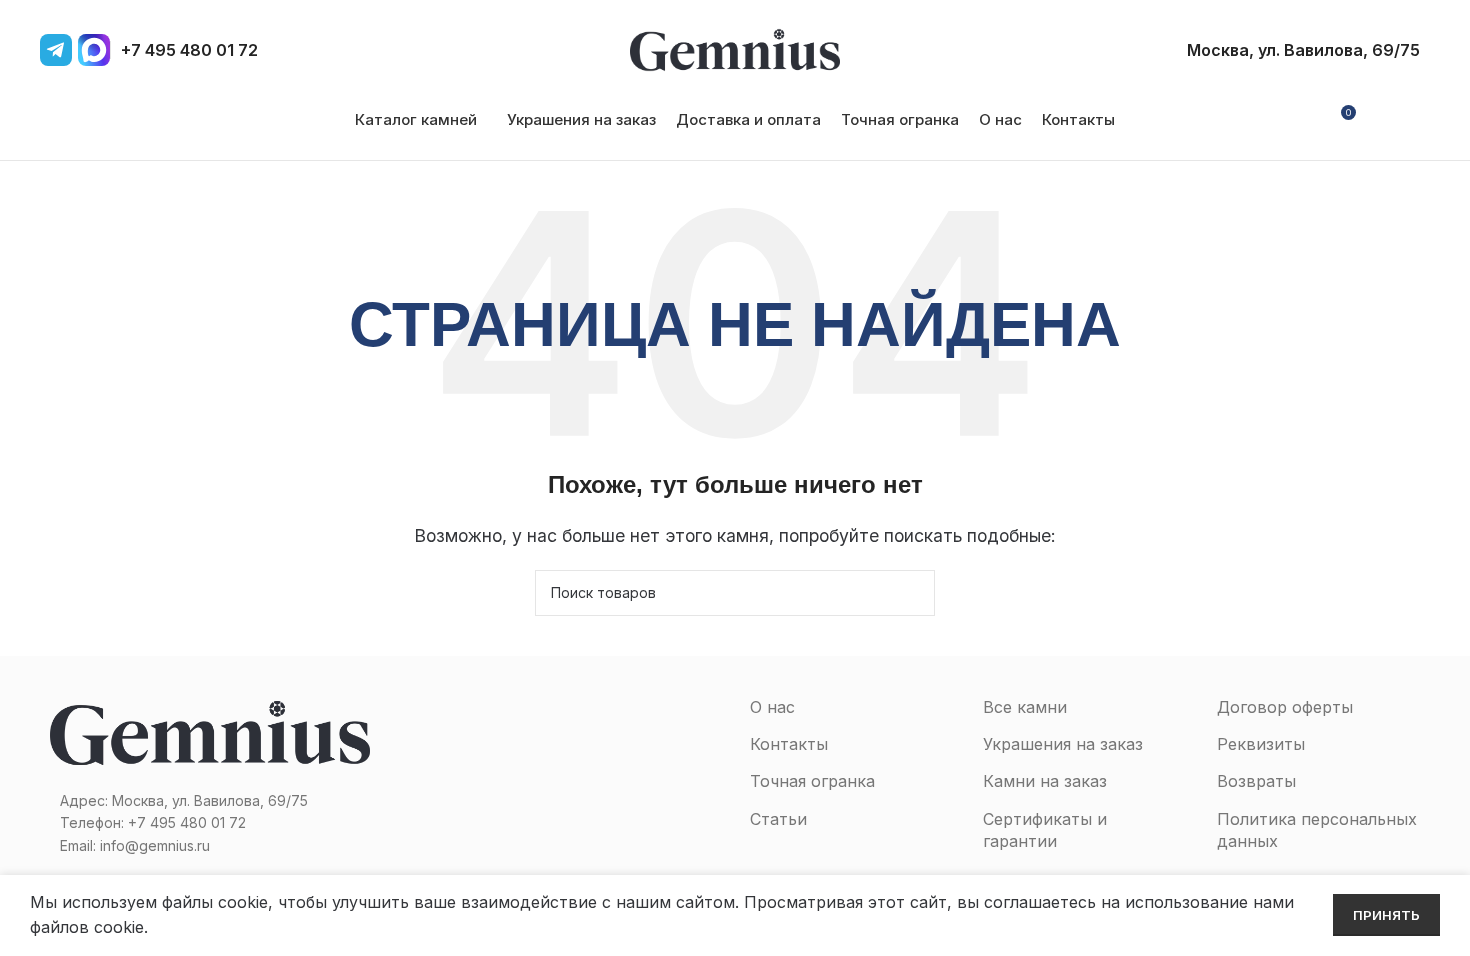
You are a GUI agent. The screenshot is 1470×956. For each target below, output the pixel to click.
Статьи (778, 819)
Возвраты (1256, 781)
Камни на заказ (1045, 781)
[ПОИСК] (912, 593)
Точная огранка (812, 781)
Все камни (1025, 707)
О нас (772, 707)
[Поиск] (1414, 120)
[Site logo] (735, 48)
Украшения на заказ (1063, 744)
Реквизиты (1261, 744)
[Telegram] (56, 50)
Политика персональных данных (1317, 830)
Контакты (789, 744)
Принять (1386, 915)
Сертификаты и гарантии (1045, 830)
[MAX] (94, 50)
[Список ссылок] (210, 823)
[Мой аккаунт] (1303, 120)
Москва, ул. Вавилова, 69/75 (1303, 50)
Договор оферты (1285, 707)
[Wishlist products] (1380, 120)
